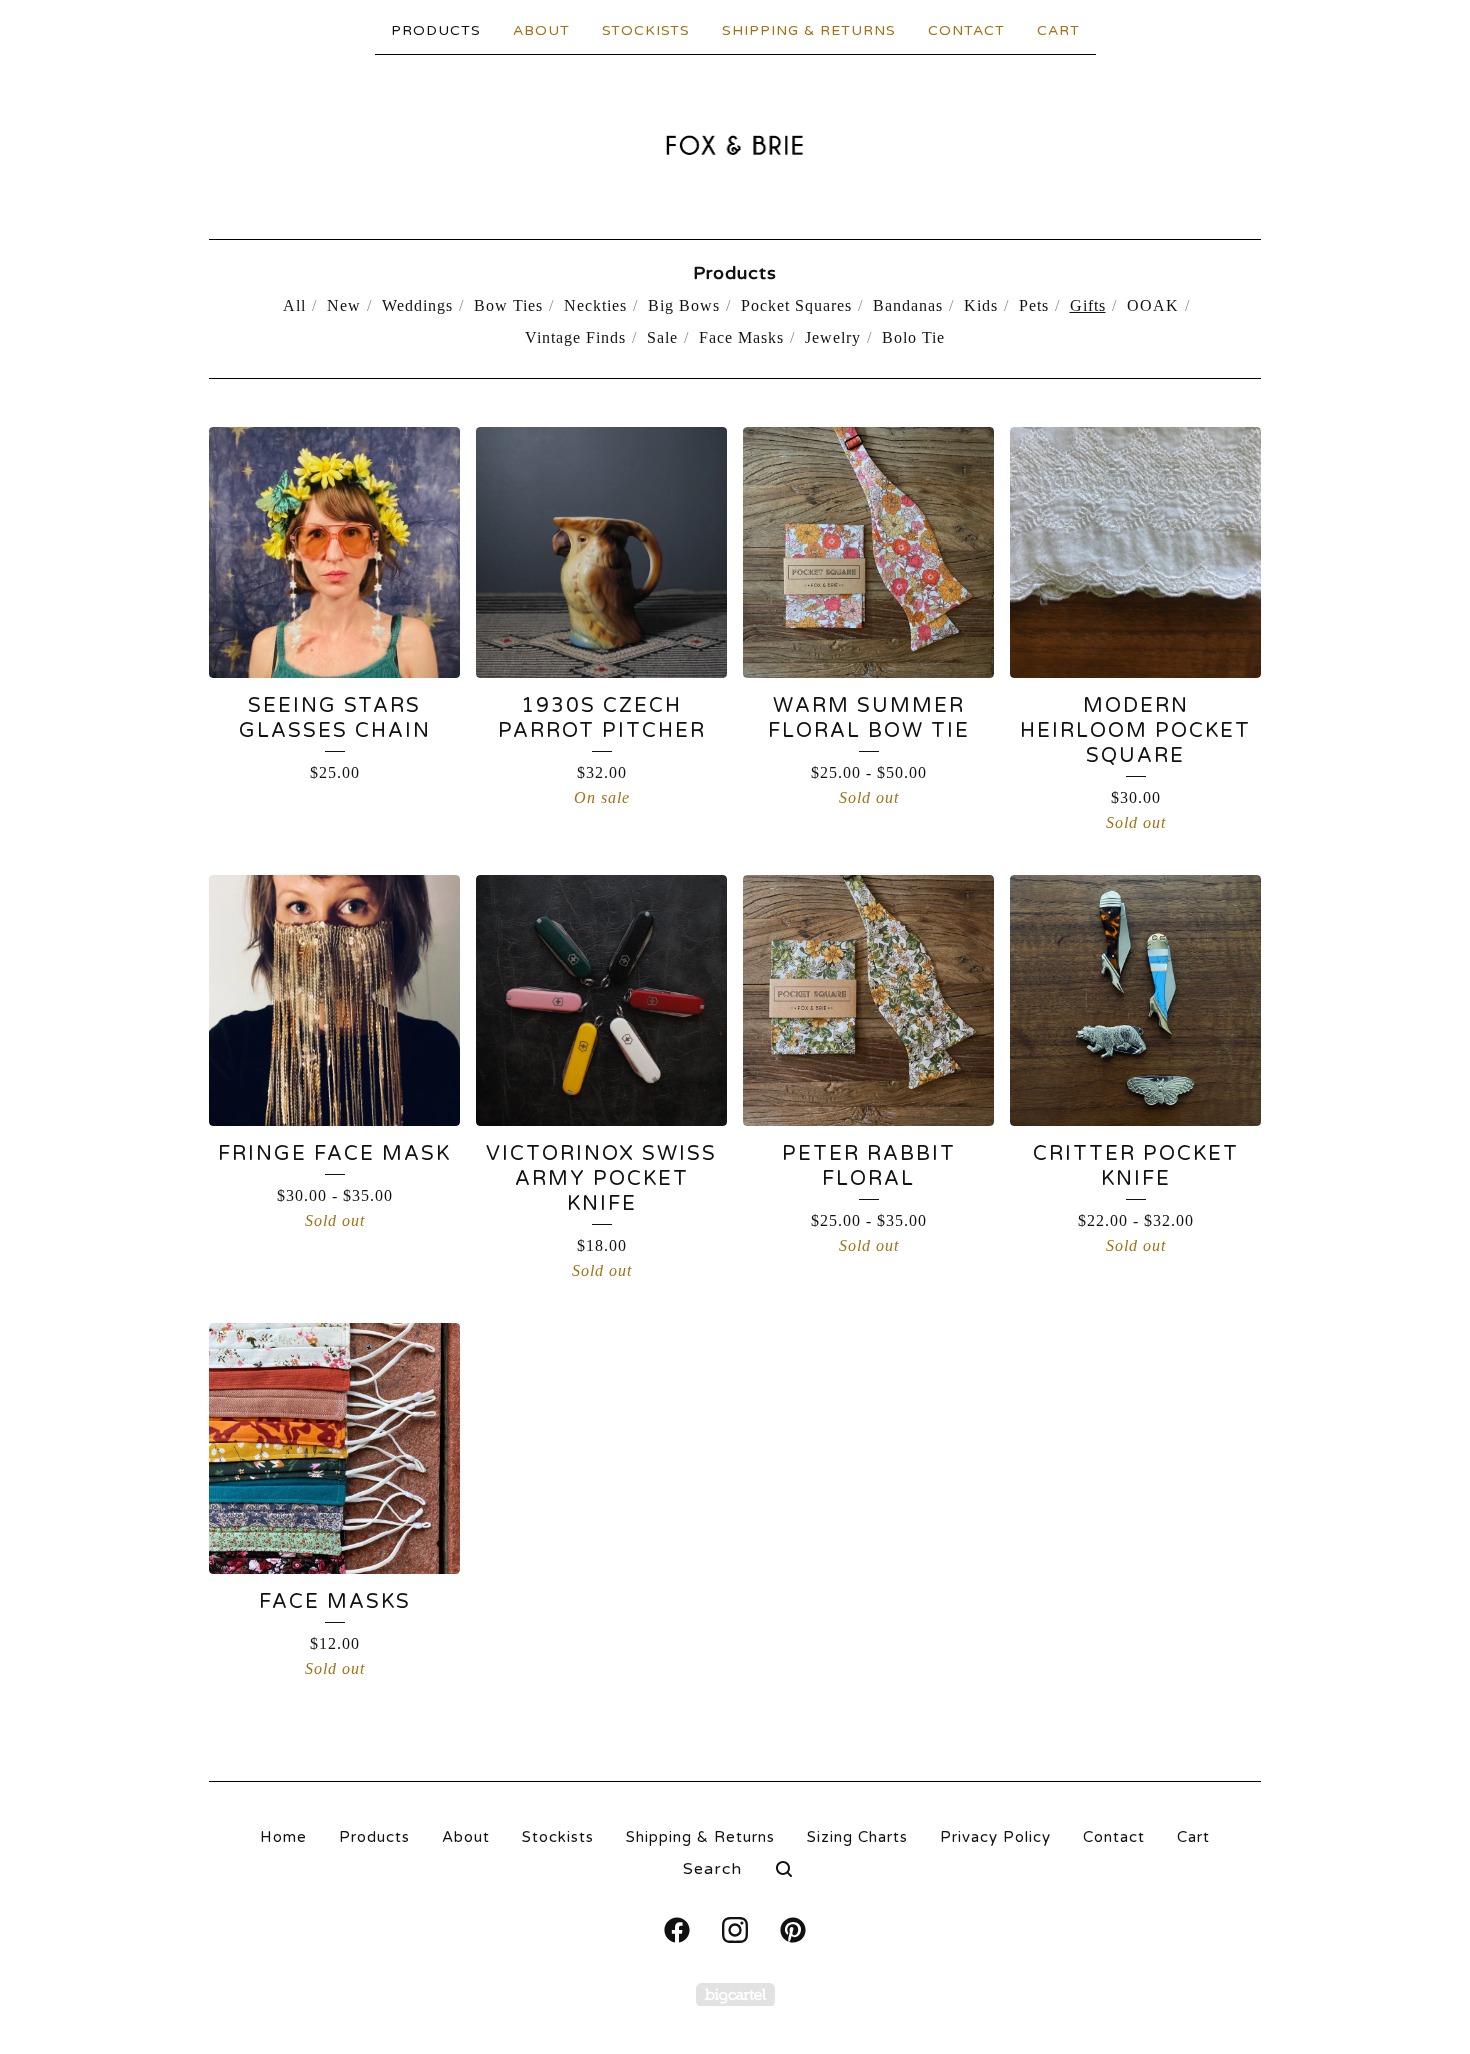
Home (283, 1837)
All (294, 305)
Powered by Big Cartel (735, 1994)
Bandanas (908, 305)
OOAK (1153, 305)
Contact (966, 30)
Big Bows (684, 305)
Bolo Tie (913, 337)
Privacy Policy (995, 1837)
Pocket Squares (796, 305)
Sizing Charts (857, 1837)
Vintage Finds (575, 337)
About (541, 30)
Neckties (595, 305)
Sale (662, 337)
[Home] (735, 145)
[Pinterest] (793, 1930)
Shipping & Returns (809, 30)
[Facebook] (677, 1930)
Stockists (646, 30)
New (344, 305)
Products (436, 30)
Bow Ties (508, 305)
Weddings (417, 305)
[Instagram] (735, 1930)
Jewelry (833, 337)
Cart (1058, 30)
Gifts (1088, 305)
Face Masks (741, 337)
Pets (1034, 305)
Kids (981, 305)
